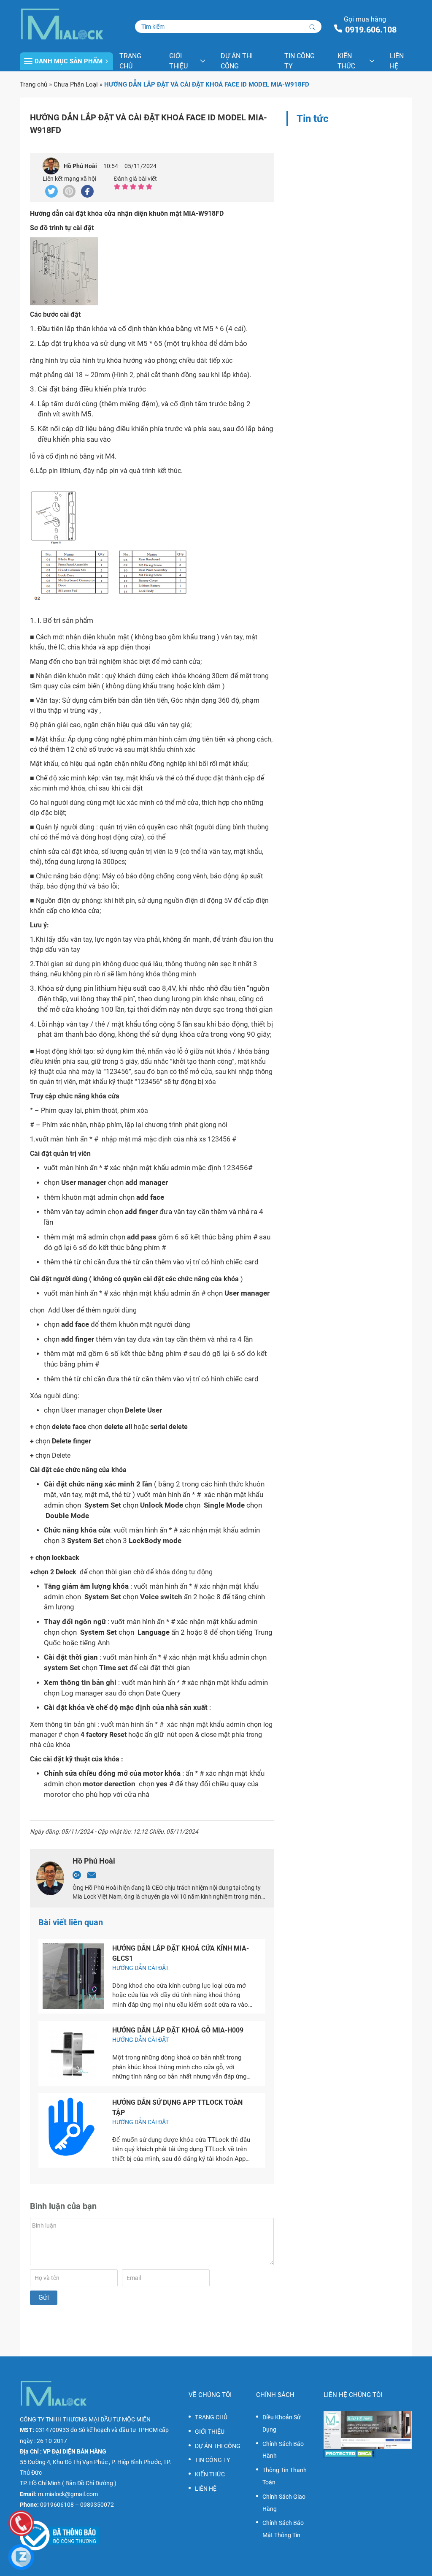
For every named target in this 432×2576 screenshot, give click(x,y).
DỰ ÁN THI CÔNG (237, 61)
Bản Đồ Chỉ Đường (89, 2483)
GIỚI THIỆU (178, 61)
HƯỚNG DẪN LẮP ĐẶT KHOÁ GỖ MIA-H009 (178, 2030)
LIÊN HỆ (397, 61)
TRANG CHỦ (130, 61)
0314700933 (52, 2430)
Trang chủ (34, 84)
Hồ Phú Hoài (80, 166)
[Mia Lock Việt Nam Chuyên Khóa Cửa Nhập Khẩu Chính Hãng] (66, 24)
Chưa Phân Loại (76, 84)
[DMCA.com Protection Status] (368, 2454)
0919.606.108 (371, 30)
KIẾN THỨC (346, 61)
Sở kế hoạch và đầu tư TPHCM (118, 2430)
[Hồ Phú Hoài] (51, 166)
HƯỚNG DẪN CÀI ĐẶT (140, 1968)
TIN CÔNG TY (300, 61)
